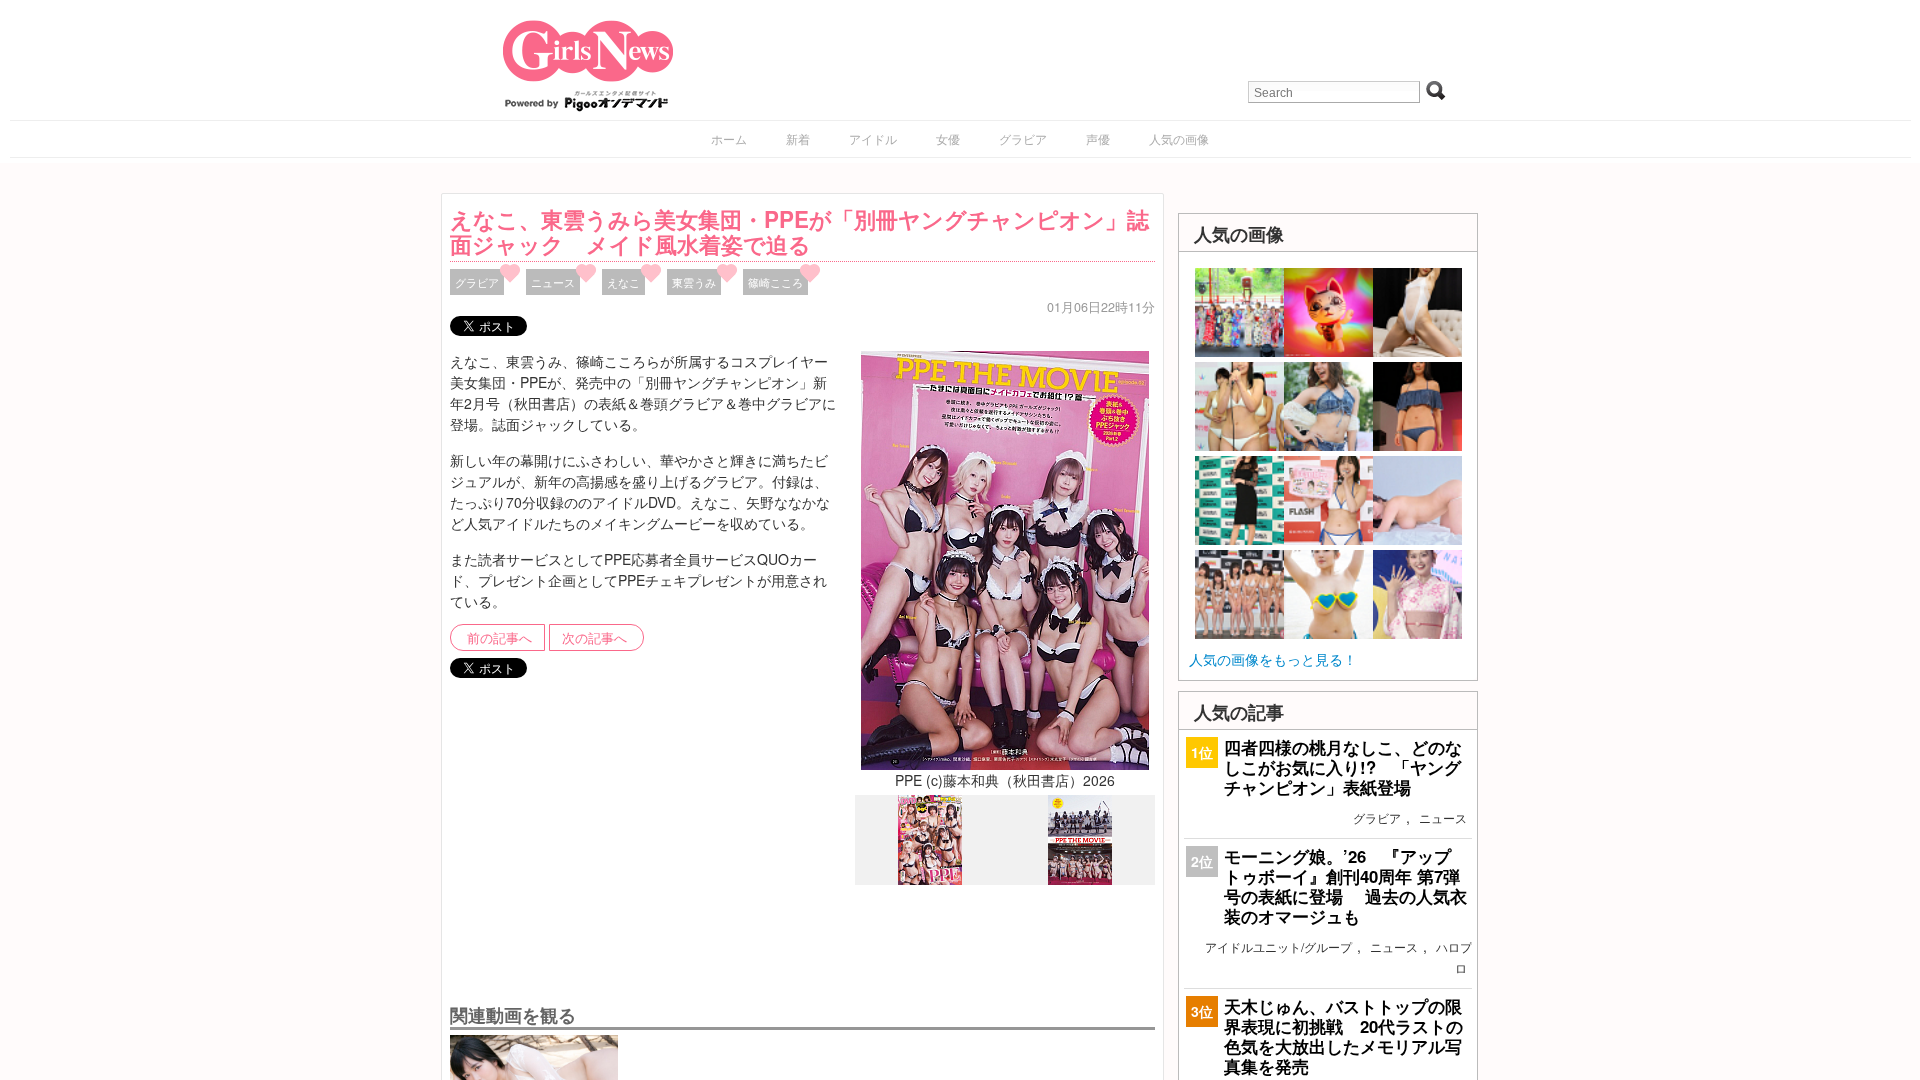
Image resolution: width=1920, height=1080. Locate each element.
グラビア (1023, 138)
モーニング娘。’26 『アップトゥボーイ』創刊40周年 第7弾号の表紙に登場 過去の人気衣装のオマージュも (1345, 886)
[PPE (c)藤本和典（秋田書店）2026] (1005, 558)
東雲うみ (694, 282)
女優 (948, 138)
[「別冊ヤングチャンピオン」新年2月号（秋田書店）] (930, 880)
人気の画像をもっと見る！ (1273, 659)
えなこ (623, 282)
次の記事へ (594, 638)
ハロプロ (1454, 957)
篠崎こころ (775, 282)
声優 (1098, 138)
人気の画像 (1179, 138)
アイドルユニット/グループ (1278, 946)
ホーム (729, 138)
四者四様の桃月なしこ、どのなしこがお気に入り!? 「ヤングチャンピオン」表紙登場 (1343, 767)
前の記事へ (499, 638)
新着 (798, 138)
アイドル (873, 138)
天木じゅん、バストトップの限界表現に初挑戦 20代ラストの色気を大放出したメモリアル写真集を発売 (1343, 1036)
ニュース (553, 282)
